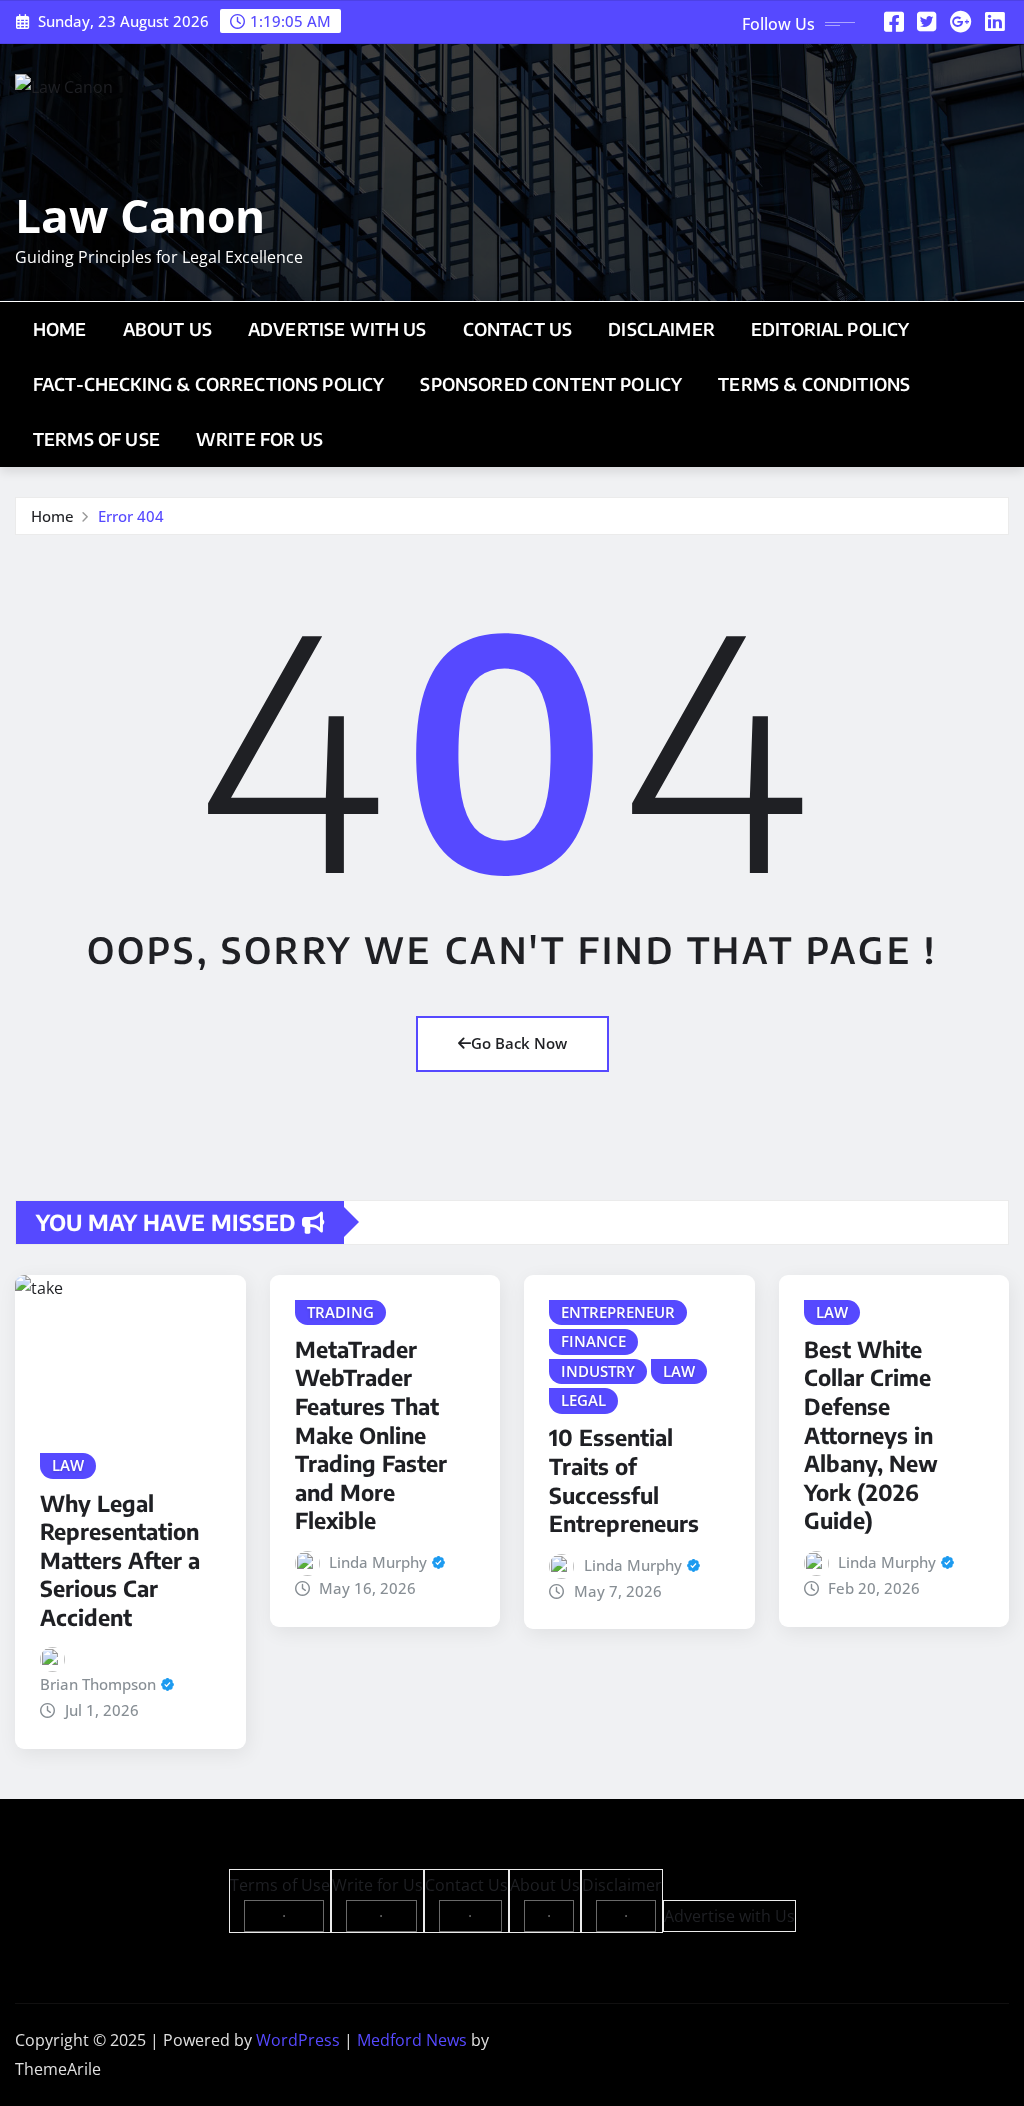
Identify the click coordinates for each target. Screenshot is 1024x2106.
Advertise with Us (337, 329)
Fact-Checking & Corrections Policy (208, 384)
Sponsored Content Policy (551, 384)
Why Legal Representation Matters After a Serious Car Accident (120, 1560)
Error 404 (131, 516)
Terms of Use (96, 439)
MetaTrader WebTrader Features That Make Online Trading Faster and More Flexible (371, 1435)
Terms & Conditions (814, 384)
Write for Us (259, 439)
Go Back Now (519, 1043)
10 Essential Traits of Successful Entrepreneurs (624, 1480)
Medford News (412, 2040)
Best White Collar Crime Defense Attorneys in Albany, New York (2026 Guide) (871, 1435)
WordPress (298, 2040)
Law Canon (140, 215)
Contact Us (518, 329)
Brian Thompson (98, 1684)
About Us (167, 329)
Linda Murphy (378, 1562)
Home (60, 329)
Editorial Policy (830, 329)
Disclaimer (661, 329)
